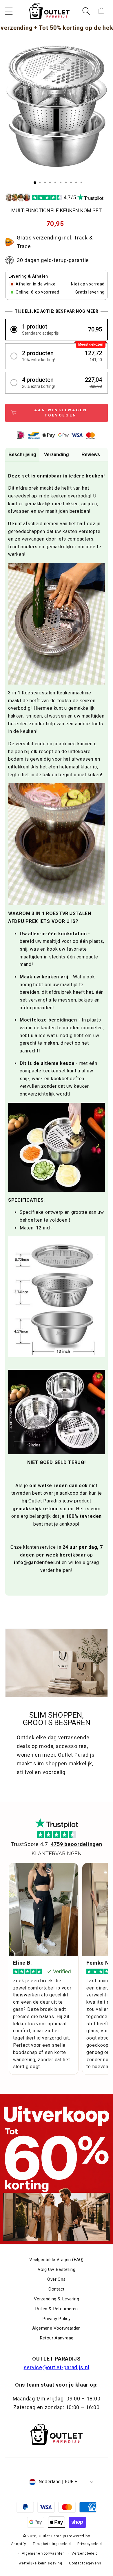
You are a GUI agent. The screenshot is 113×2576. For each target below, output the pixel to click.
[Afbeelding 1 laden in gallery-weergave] (35, 183)
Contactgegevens (85, 2563)
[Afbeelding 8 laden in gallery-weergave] (71, 182)
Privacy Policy (56, 2319)
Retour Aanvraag (57, 2338)
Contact (57, 2289)
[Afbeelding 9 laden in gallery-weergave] (76, 182)
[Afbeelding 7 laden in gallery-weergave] (66, 182)
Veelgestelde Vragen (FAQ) (57, 2260)
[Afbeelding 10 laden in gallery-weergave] (81, 182)
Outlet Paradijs (53, 2536)
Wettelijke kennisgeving (40, 2563)
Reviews (91, 454)
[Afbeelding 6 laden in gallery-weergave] (61, 182)
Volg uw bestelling (57, 2269)
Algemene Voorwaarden (57, 2328)
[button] (9, 11)
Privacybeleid (90, 2544)
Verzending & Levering (57, 2299)
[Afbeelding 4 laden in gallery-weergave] (50, 182)
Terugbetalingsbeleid (52, 2544)
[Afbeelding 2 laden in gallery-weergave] (40, 182)
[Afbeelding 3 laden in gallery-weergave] (45, 182)
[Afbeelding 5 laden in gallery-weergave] (55, 182)
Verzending (57, 454)
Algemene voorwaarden (43, 2553)
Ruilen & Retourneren (57, 2309)
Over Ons (56, 2279)
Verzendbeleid (85, 2553)
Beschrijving (22, 454)
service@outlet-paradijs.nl (57, 2367)
